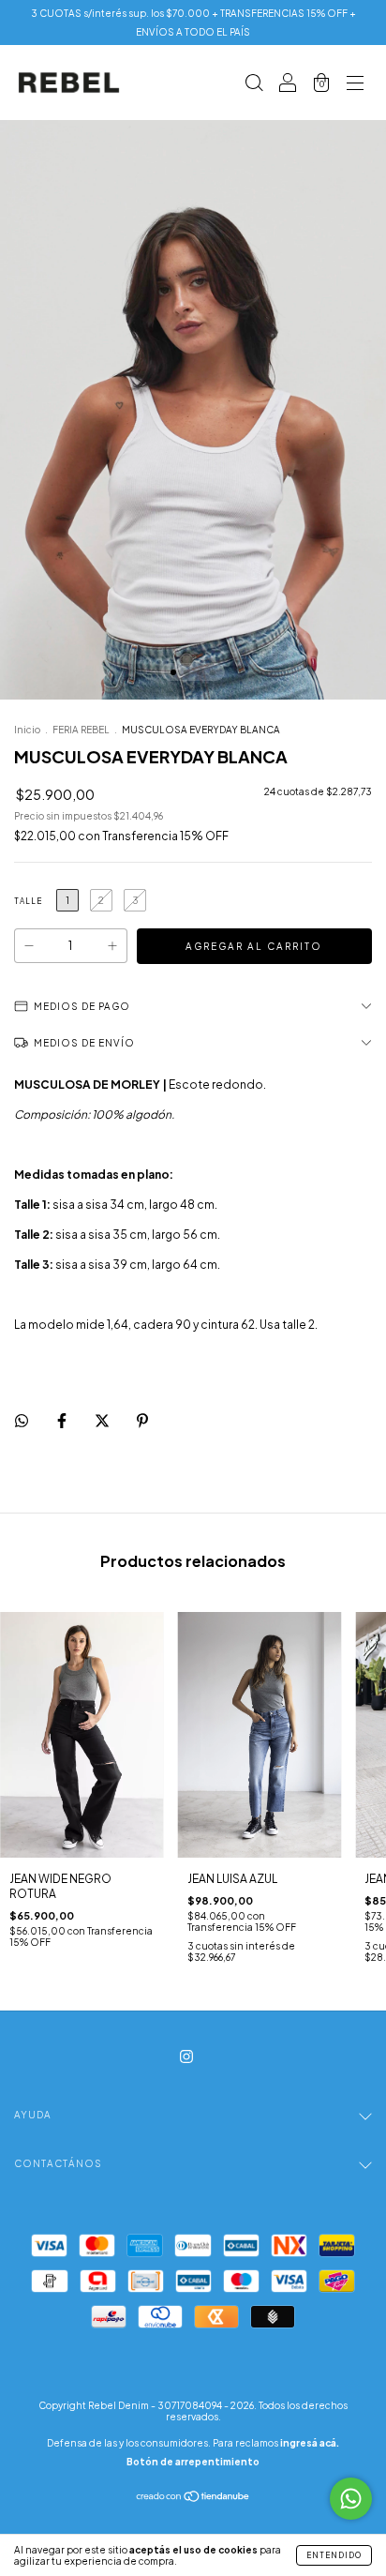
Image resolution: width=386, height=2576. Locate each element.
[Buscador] (254, 85)
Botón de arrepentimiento (193, 2462)
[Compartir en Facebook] (63, 1420)
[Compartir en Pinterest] (142, 1420)
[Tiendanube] (193, 2499)
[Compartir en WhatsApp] (22, 1421)
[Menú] (355, 85)
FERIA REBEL (81, 730)
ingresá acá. (310, 2443)
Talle (28, 901)
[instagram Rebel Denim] (186, 2056)
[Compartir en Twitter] (103, 1420)
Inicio (27, 730)
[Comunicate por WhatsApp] (351, 2499)
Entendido (334, 2555)
